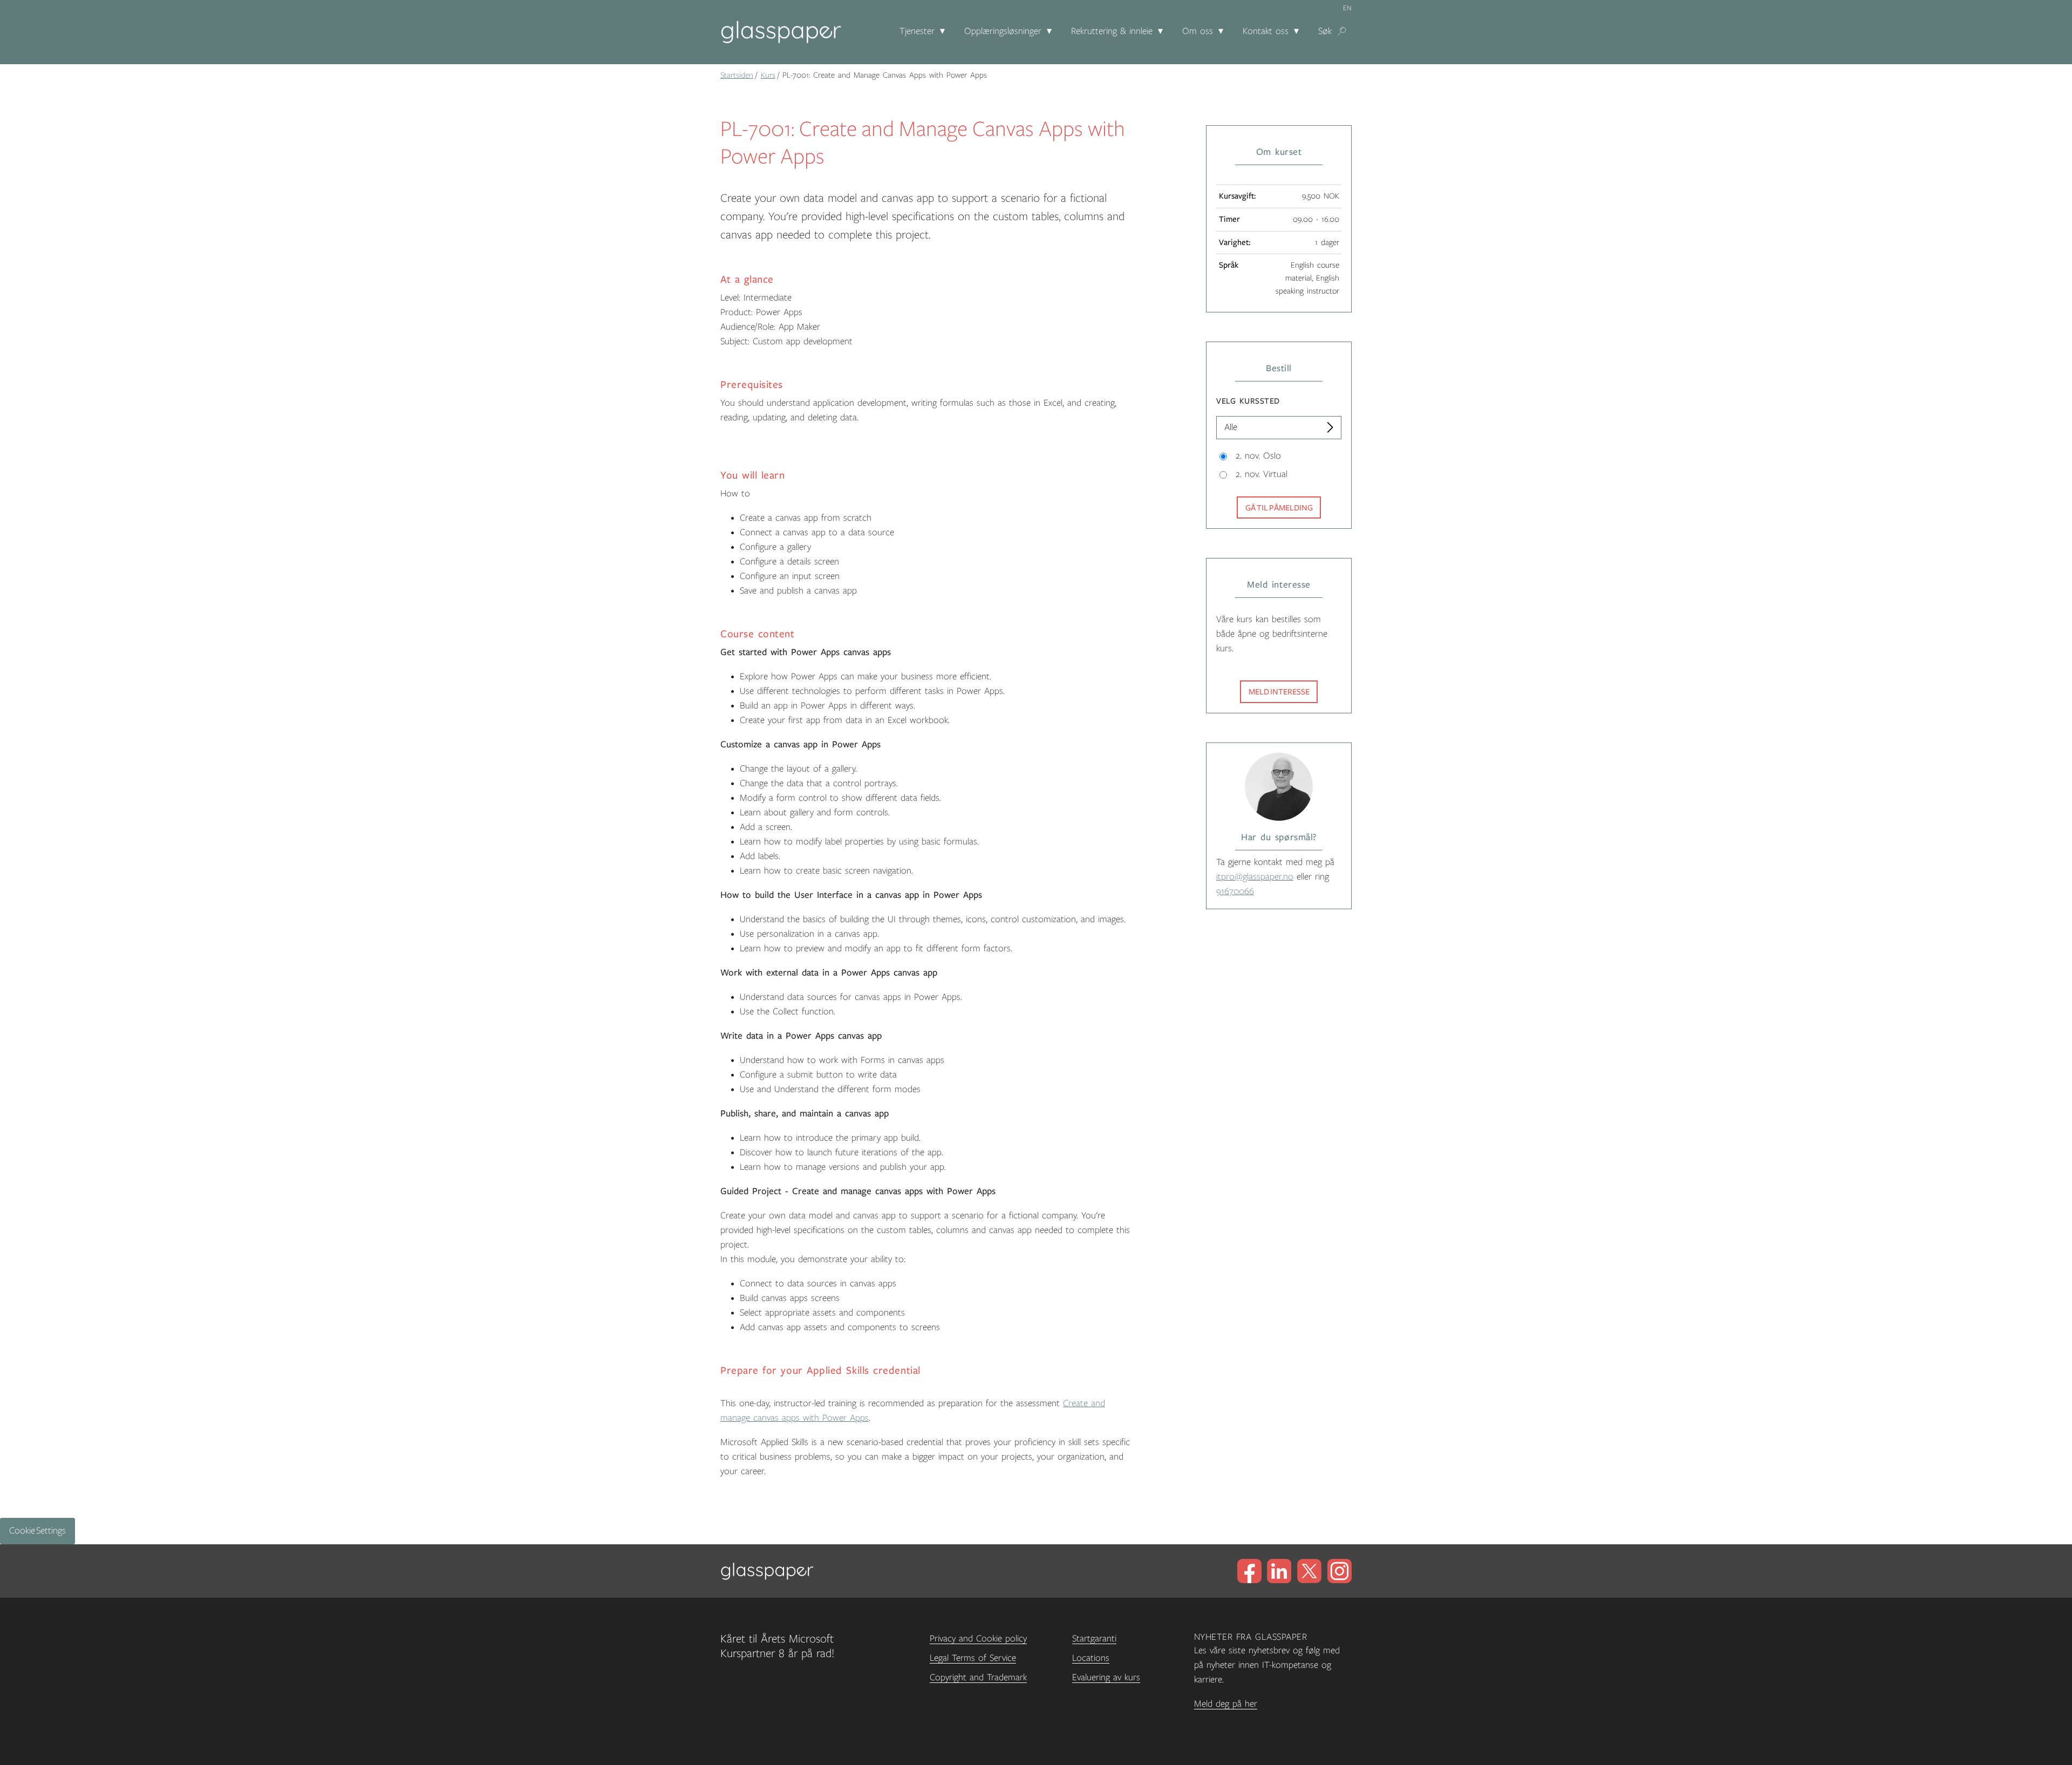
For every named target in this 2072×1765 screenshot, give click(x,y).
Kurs (768, 75)
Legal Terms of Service (973, 1658)
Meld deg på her (1226, 1704)
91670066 (1235, 891)
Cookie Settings (38, 1531)
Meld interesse (1279, 692)
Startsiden (737, 75)
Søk (1325, 31)
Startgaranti (1094, 1639)
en (1347, 8)
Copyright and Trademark (978, 1678)
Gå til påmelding (1279, 508)
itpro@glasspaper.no (1255, 877)
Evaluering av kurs (1106, 1678)
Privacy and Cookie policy (978, 1639)
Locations (1091, 1658)
